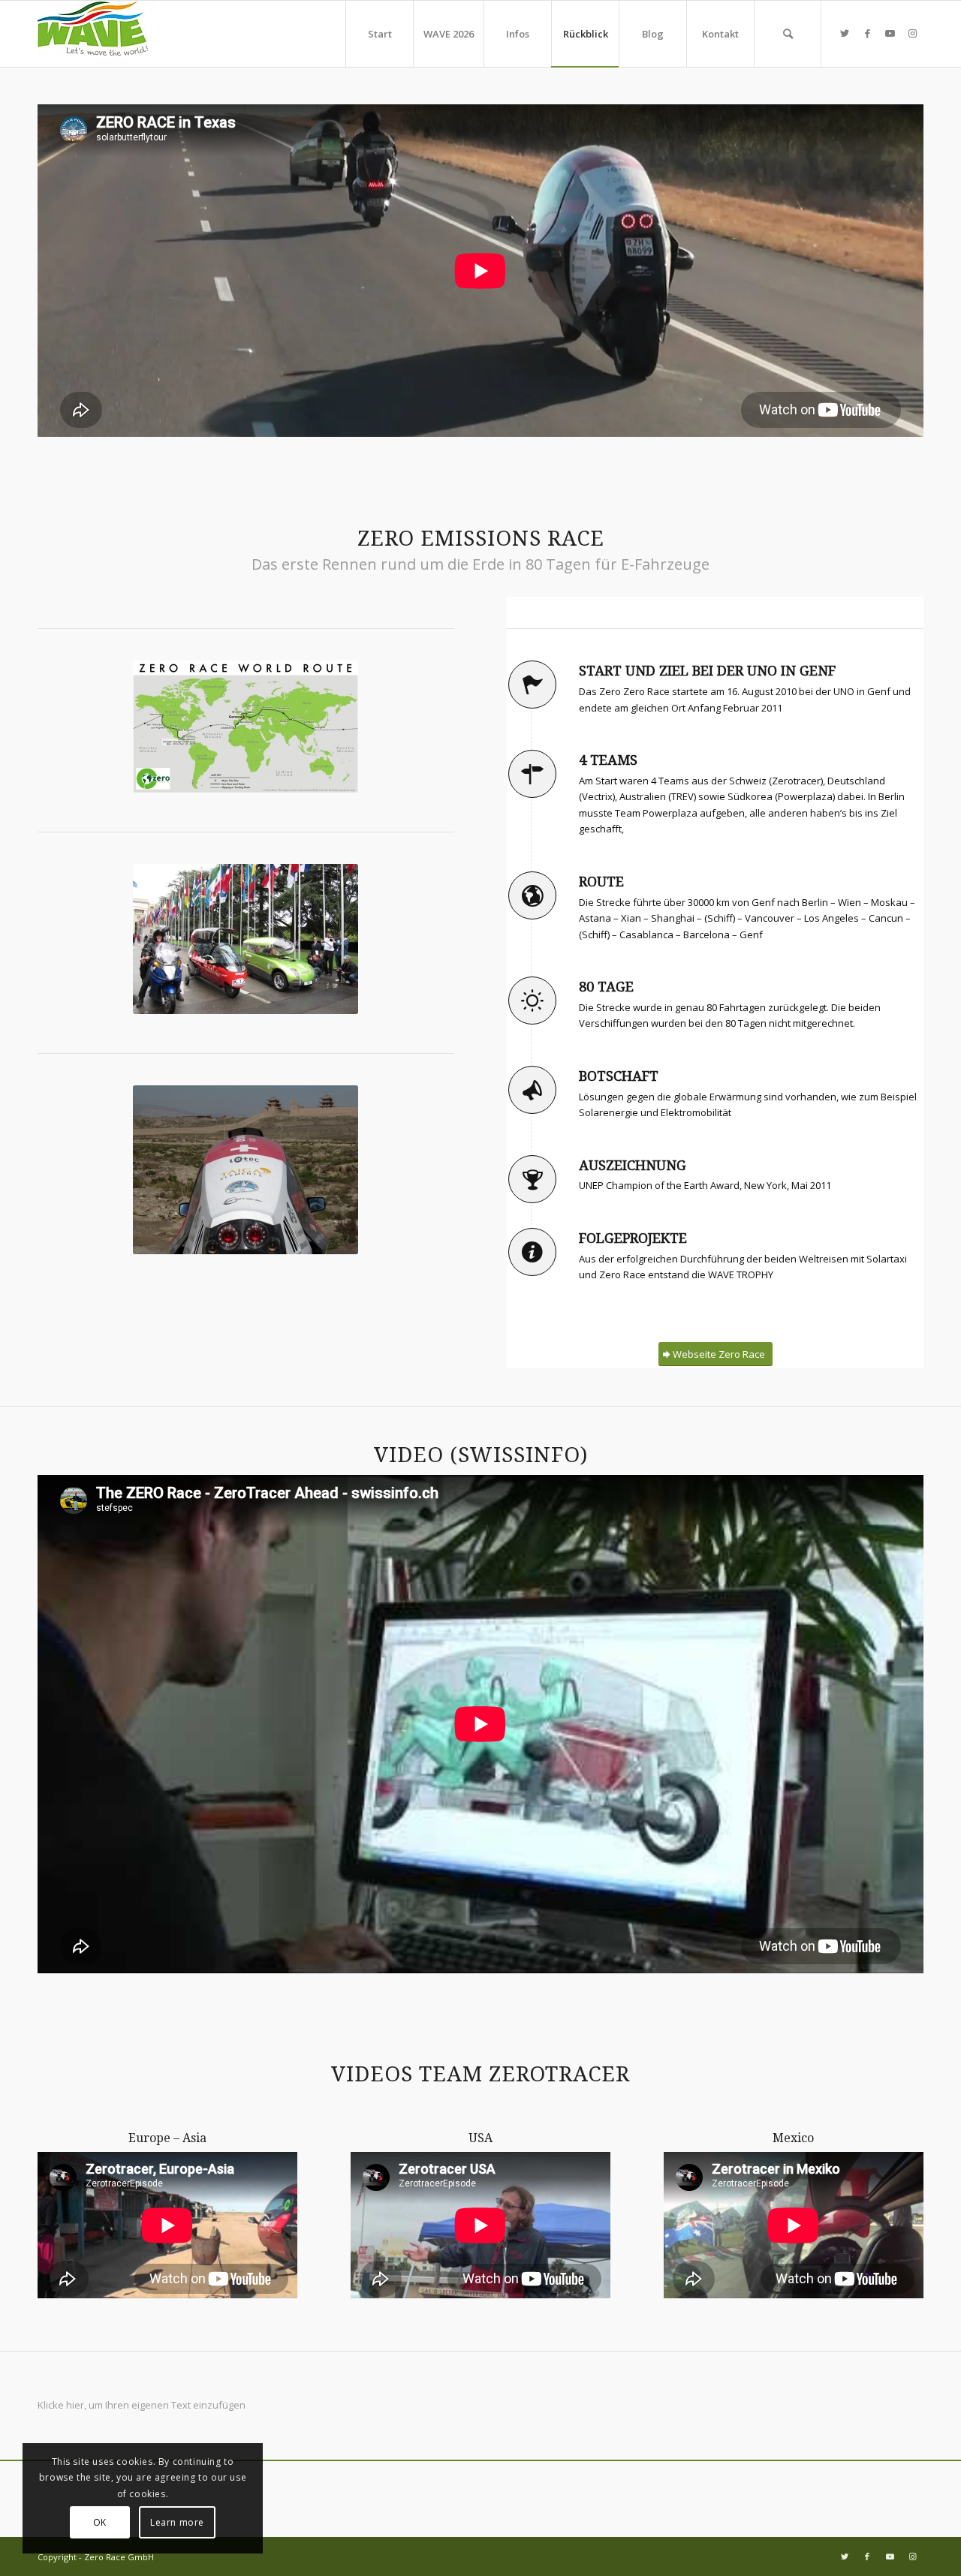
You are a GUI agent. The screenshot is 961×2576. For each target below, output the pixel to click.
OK (100, 2522)
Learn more (177, 2522)
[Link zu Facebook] (867, 33)
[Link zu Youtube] (890, 33)
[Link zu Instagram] (912, 33)
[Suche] (788, 34)
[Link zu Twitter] (845, 33)
